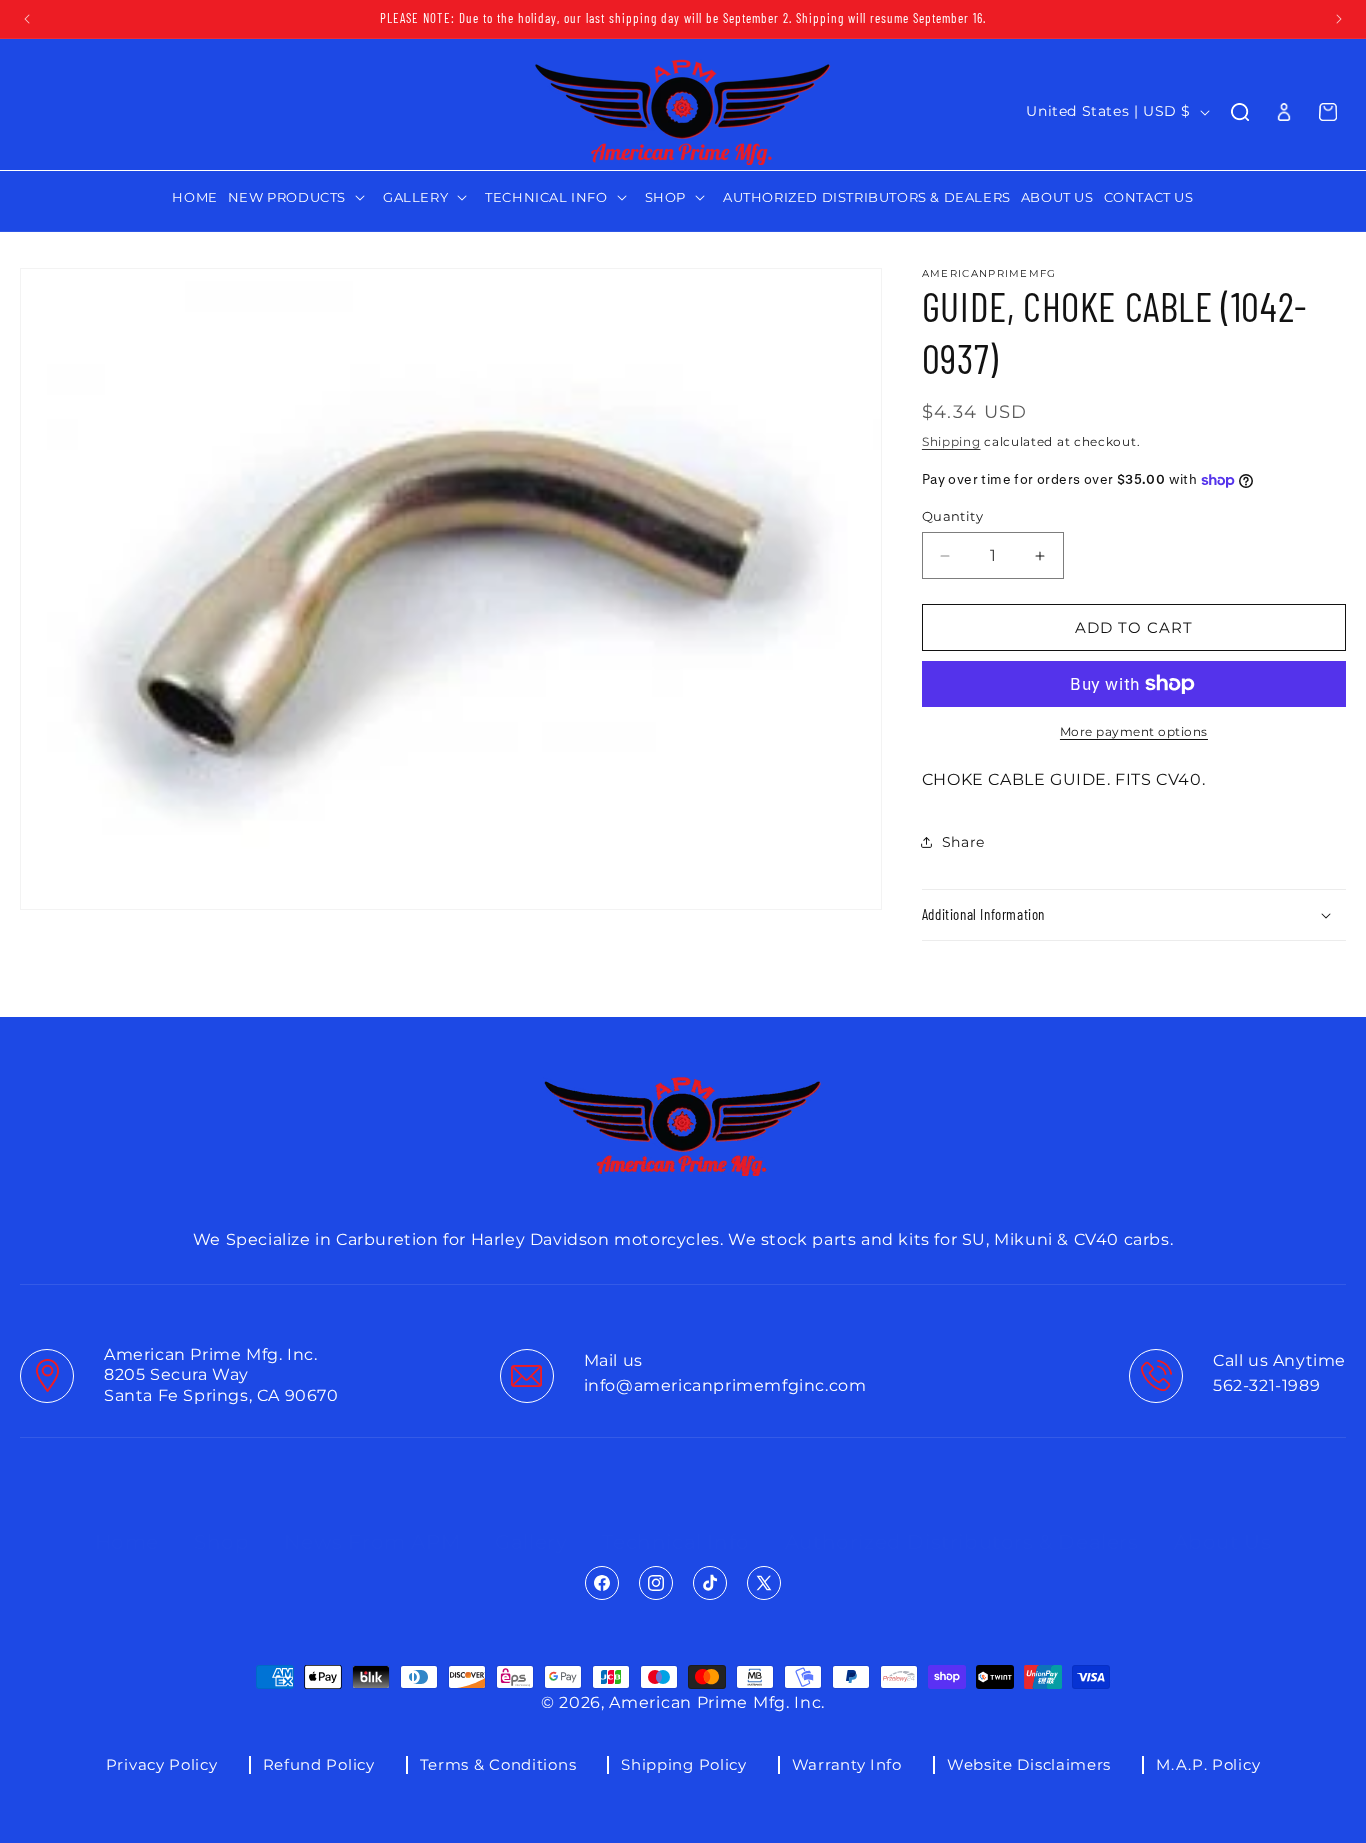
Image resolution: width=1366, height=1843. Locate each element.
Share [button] (963, 842)
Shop (221, 1522)
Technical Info (675, 1522)
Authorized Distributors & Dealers (962, 1522)
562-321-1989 (1266, 1386)
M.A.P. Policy (1208, 1764)
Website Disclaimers (1029, 1764)
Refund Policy (319, 1764)
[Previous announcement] (27, 19)
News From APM (372, 1522)
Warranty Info (847, 1764)
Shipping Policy (684, 1764)
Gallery (531, 1522)
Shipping (951, 441)
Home (127, 1522)
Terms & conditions (498, 1764)
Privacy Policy (162, 1764)
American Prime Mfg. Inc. (717, 1702)
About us (1223, 1522)
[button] (300, 197)
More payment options (1134, 731)
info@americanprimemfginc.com (725, 1386)
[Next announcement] (1339, 19)
